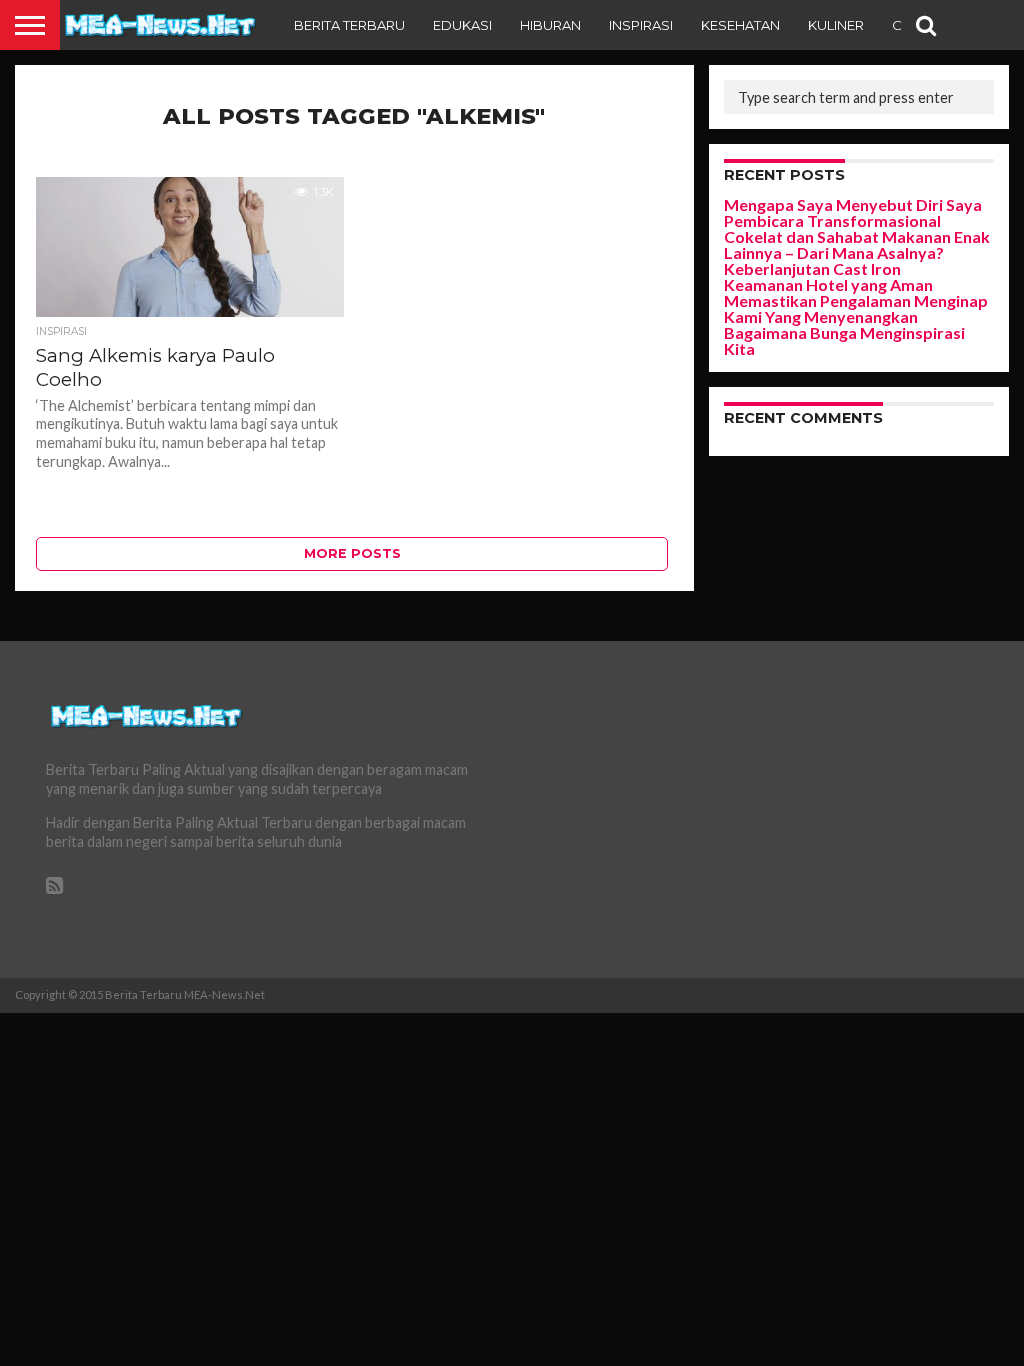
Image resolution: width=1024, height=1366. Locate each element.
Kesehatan (740, 25)
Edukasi (462, 25)
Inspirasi (641, 25)
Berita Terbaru (349, 25)
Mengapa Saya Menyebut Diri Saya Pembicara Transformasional (853, 212)
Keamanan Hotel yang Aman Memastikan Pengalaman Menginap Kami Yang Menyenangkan (856, 300)
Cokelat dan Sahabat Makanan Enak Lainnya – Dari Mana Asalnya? (857, 244)
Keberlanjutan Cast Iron (812, 268)
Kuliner (836, 25)
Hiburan (550, 25)
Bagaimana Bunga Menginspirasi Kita (844, 340)
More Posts (352, 553)
